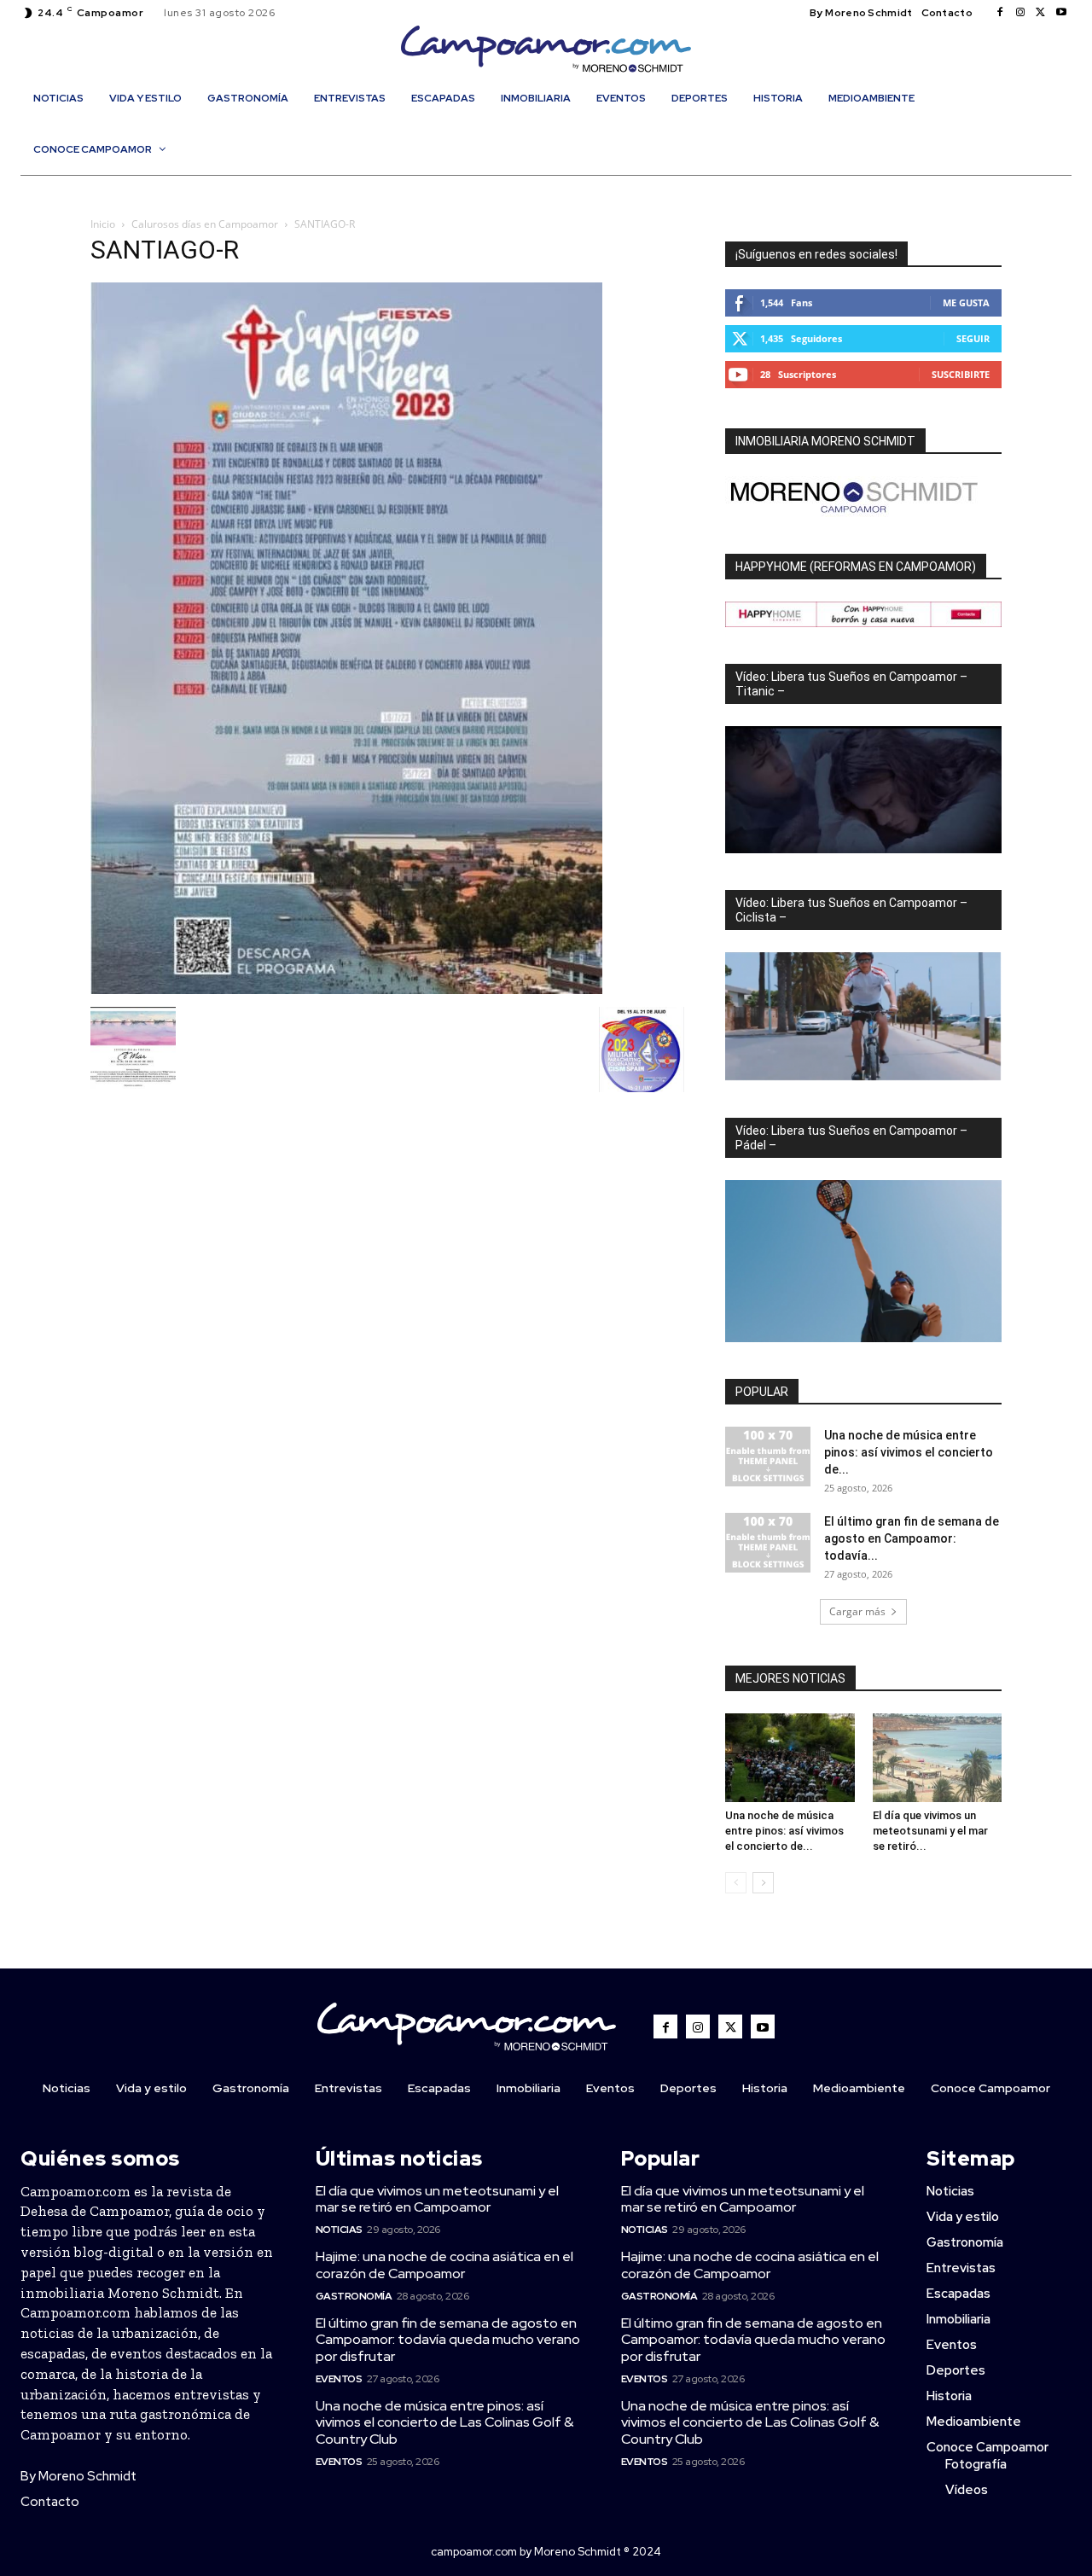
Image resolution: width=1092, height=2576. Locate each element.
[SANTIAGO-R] (346, 989)
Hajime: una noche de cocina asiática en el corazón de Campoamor (444, 2265)
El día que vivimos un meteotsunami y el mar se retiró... (930, 1831)
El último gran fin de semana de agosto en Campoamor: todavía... (912, 1538)
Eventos (339, 2379)
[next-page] (763, 1883)
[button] (555, 186)
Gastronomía (354, 2296)
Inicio (103, 224)
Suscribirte (961, 374)
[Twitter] (1041, 13)
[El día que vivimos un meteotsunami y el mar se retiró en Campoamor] (938, 1758)
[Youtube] (1061, 13)
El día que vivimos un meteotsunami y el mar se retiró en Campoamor (437, 2199)
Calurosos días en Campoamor (205, 224)
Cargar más (857, 1611)
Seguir (973, 338)
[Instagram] (1020, 13)
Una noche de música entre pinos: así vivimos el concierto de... (909, 1452)
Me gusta (966, 302)
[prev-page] (736, 1883)
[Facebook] (1000, 13)
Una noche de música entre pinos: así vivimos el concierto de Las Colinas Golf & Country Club (444, 2422)
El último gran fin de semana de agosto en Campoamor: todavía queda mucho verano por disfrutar (448, 2339)
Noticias (339, 2230)
